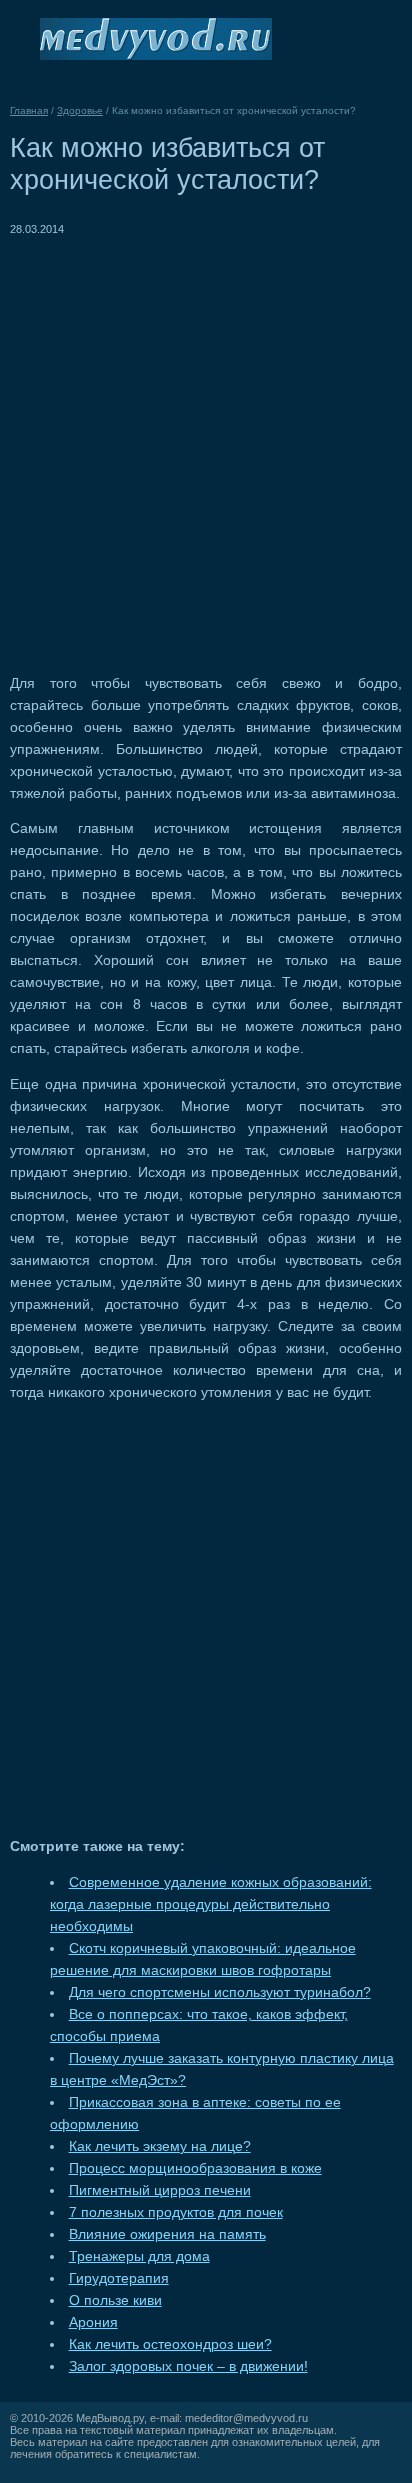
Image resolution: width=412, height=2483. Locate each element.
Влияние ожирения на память (167, 2234)
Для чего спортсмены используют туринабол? (220, 1992)
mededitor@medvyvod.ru (246, 2418)
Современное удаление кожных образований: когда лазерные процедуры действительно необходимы (211, 1904)
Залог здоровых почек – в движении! (188, 2366)
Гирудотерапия (119, 2278)
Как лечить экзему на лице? (160, 2146)
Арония (93, 2322)
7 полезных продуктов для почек (176, 2212)
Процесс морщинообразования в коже (195, 2168)
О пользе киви (115, 2300)
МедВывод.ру (110, 2418)
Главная (29, 110)
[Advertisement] (206, 446)
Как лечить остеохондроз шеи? (170, 2344)
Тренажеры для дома (139, 2256)
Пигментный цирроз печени (160, 2190)
